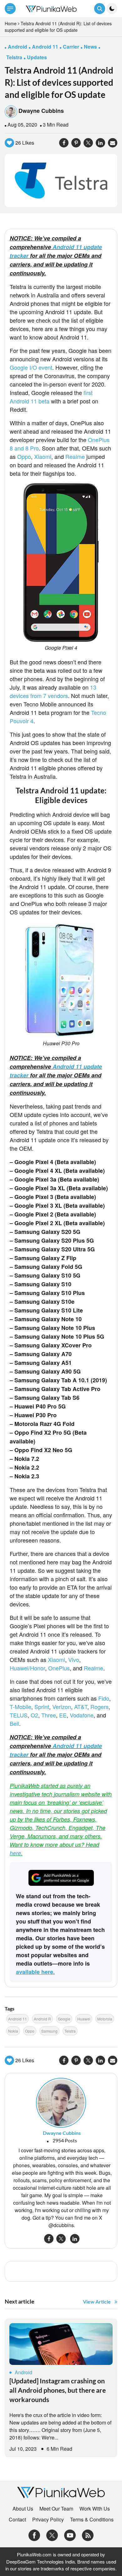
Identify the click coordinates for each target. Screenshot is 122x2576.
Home (11, 23)
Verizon (62, 1707)
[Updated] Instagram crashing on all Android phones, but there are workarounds (58, 2390)
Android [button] (18, 47)
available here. (35, 1972)
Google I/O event (31, 367)
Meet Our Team (56, 2509)
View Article (97, 2302)
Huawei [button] (84, 2019)
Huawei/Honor (27, 1668)
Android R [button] (42, 2019)
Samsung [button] (49, 2031)
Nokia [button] (13, 2031)
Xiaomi (43, 456)
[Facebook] (34, 2535)
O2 (34, 1715)
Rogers (99, 1707)
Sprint (42, 1707)
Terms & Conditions (92, 2520)
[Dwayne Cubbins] (61, 2102)
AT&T (81, 1707)
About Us (23, 2509)
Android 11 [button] (45, 47)
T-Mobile (20, 1707)
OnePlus (59, 1668)
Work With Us (95, 2509)
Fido (104, 1698)
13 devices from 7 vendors (53, 691)
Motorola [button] (105, 2019)
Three (49, 1715)
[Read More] (61, 2344)
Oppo (24, 456)
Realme (75, 456)
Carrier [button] (71, 47)
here (15, 1853)
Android (23, 2372)
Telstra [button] (14, 57)
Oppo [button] (30, 2031)
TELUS (19, 1715)
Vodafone (82, 1715)
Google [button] (64, 2019)
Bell (14, 1723)
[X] (52, 2535)
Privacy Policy (48, 2520)
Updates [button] (37, 57)
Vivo (74, 1659)
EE (63, 1715)
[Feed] (88, 2535)
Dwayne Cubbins (41, 111)
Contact (17, 2520)
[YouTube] (70, 2535)
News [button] (90, 47)
